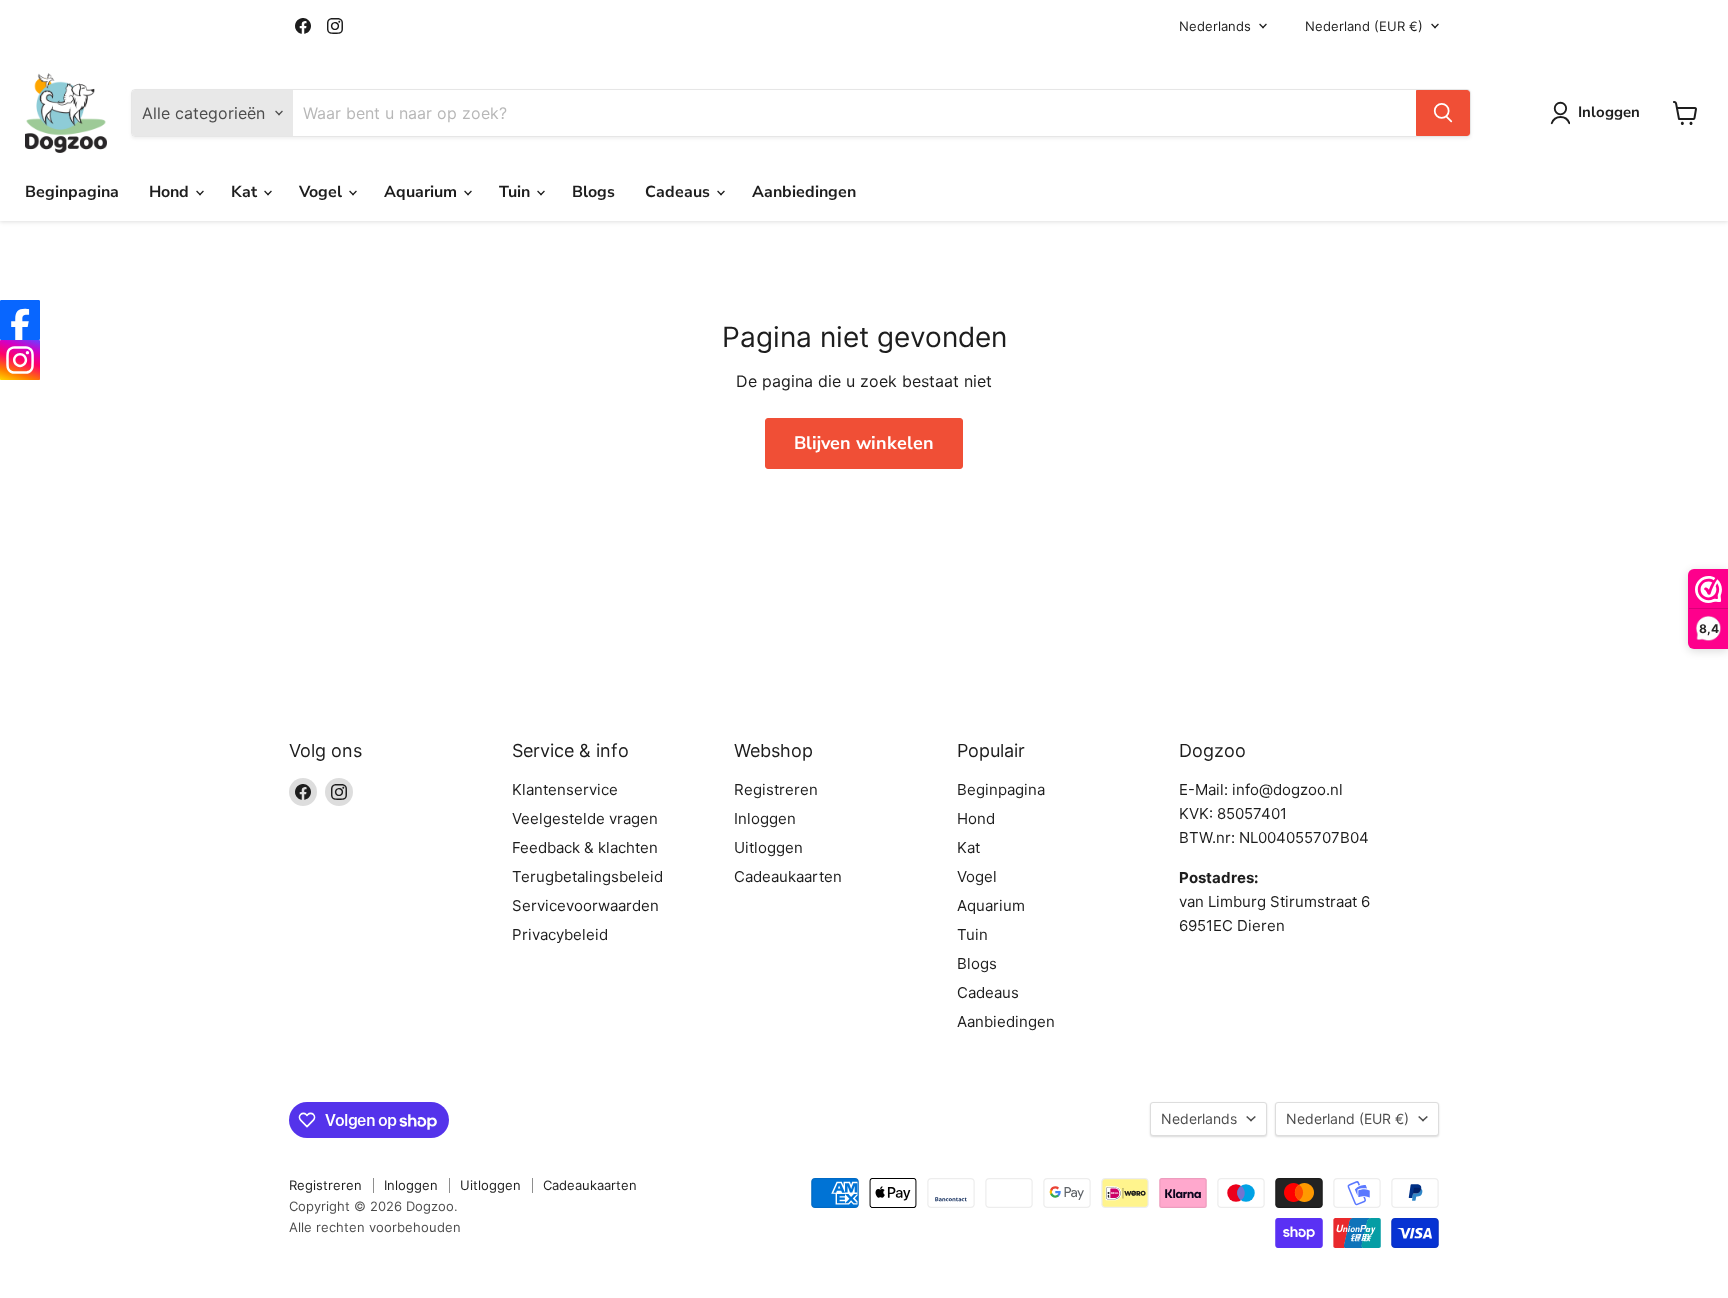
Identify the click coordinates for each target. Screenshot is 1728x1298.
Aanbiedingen (804, 192)
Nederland (1364, 26)
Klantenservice (565, 789)
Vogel (322, 192)
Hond (171, 192)
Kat (246, 192)
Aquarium (422, 192)
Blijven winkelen (864, 443)
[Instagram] (20, 360)
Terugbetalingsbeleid (587, 876)
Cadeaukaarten (788, 876)
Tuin (516, 192)
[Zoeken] (1443, 113)
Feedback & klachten (585, 847)
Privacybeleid (560, 934)
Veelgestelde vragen (585, 818)
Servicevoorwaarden (585, 905)
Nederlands (1215, 26)
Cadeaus (679, 192)
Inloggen (765, 818)
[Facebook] (20, 320)
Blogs (593, 192)
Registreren (776, 789)
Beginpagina (72, 192)
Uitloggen (768, 847)
